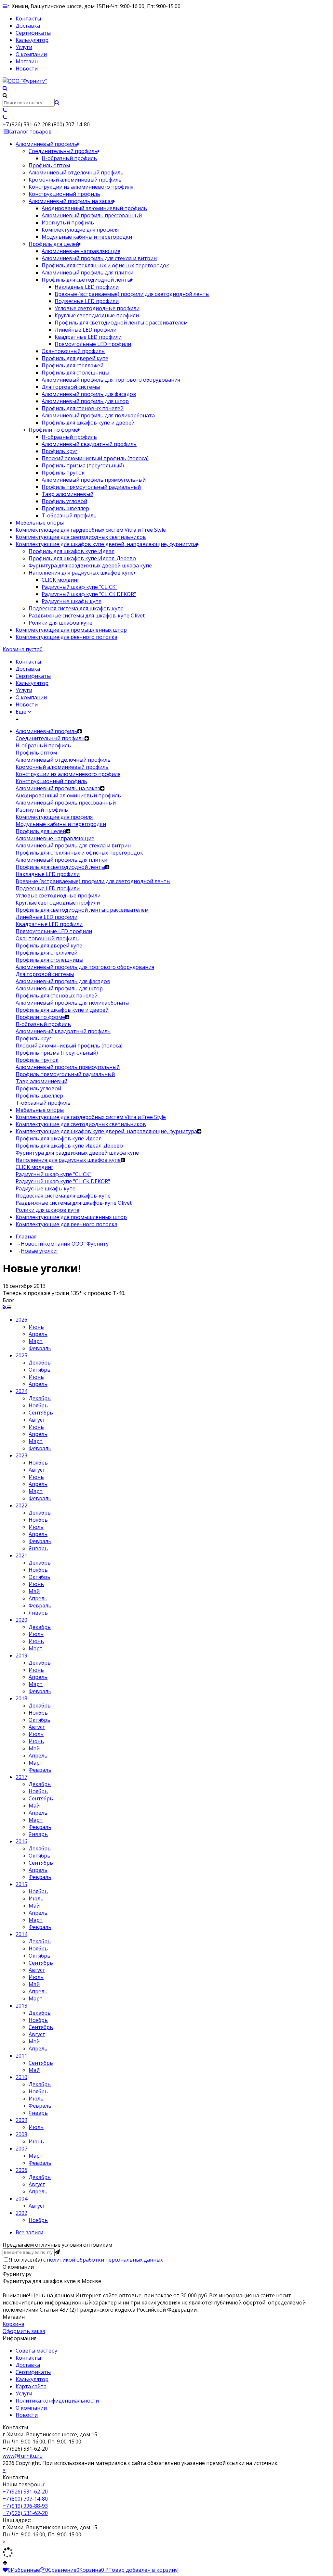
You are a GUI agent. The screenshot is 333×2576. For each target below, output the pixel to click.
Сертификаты (33, 33)
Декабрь (40, 1363)
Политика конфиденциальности (57, 2401)
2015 (21, 1884)
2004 (21, 2199)
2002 (21, 2213)
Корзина (13, 2324)
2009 (21, 2120)
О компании (31, 54)
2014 (21, 1934)
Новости (27, 69)
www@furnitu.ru (23, 2456)
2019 (21, 1656)
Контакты (28, 19)
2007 (21, 2149)
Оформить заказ (24, 2331)
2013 (21, 2006)
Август (37, 1420)
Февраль (40, 1348)
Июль (36, 1527)
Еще (22, 712)
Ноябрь (38, 1405)
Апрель (38, 1334)
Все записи (29, 2232)
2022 (21, 1505)
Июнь (36, 1327)
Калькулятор (32, 40)
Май (34, 1591)
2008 (21, 2134)
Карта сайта (31, 2386)
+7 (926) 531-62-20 (25, 2492)
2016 (21, 1841)
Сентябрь (41, 1413)
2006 (21, 2170)
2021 (21, 1555)
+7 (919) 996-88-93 (25, 2506)
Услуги (24, 47)
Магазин (27, 61)
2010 (21, 2077)
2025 (21, 1355)
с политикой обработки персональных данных (103, 2260)
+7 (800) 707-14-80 (25, 2499)
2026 (21, 1320)
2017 (21, 1777)
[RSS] (5, 1307)
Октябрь (40, 1370)
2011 (21, 2056)
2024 (21, 1391)
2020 (21, 1620)
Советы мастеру (36, 2351)
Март (36, 1341)
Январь (38, 1548)
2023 (21, 1455)
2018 (21, 1698)
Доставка (28, 26)
